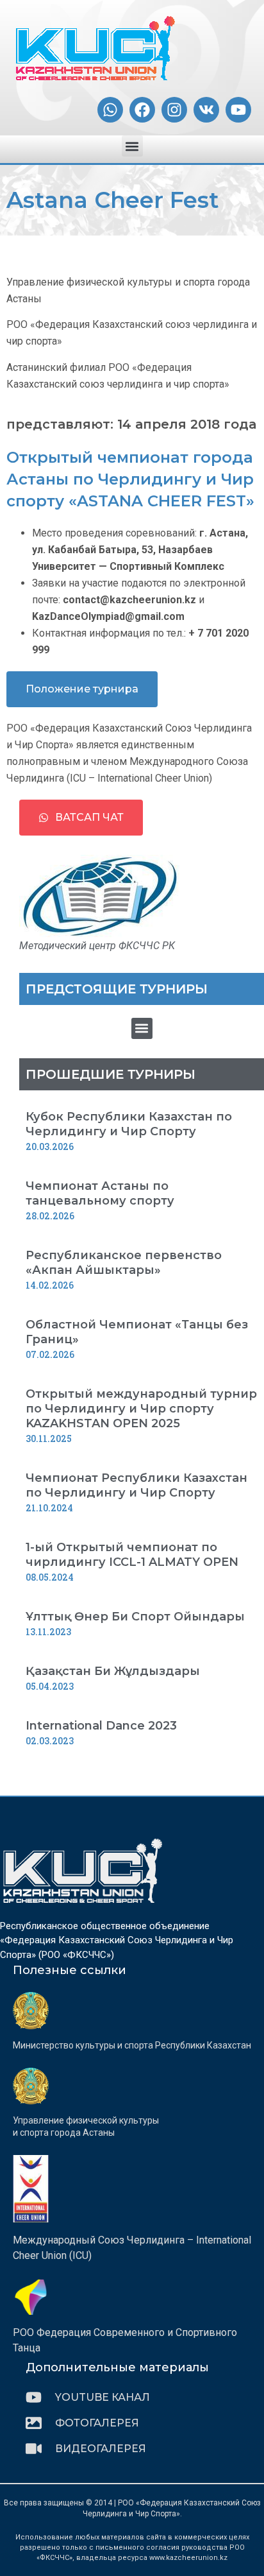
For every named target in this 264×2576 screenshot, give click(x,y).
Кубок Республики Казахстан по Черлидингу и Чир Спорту (129, 1124)
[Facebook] (142, 110)
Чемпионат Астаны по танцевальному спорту (100, 1193)
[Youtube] (238, 110)
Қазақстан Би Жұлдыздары (113, 1671)
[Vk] (206, 110)
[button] (132, 146)
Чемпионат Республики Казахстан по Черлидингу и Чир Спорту (136, 1485)
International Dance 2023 (101, 1726)
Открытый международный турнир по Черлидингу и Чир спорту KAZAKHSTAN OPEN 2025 (141, 1409)
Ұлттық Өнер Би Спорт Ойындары (135, 1617)
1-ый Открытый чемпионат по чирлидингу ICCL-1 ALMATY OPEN (132, 1555)
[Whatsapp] (110, 110)
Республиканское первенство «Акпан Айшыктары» (124, 1263)
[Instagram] (174, 110)
